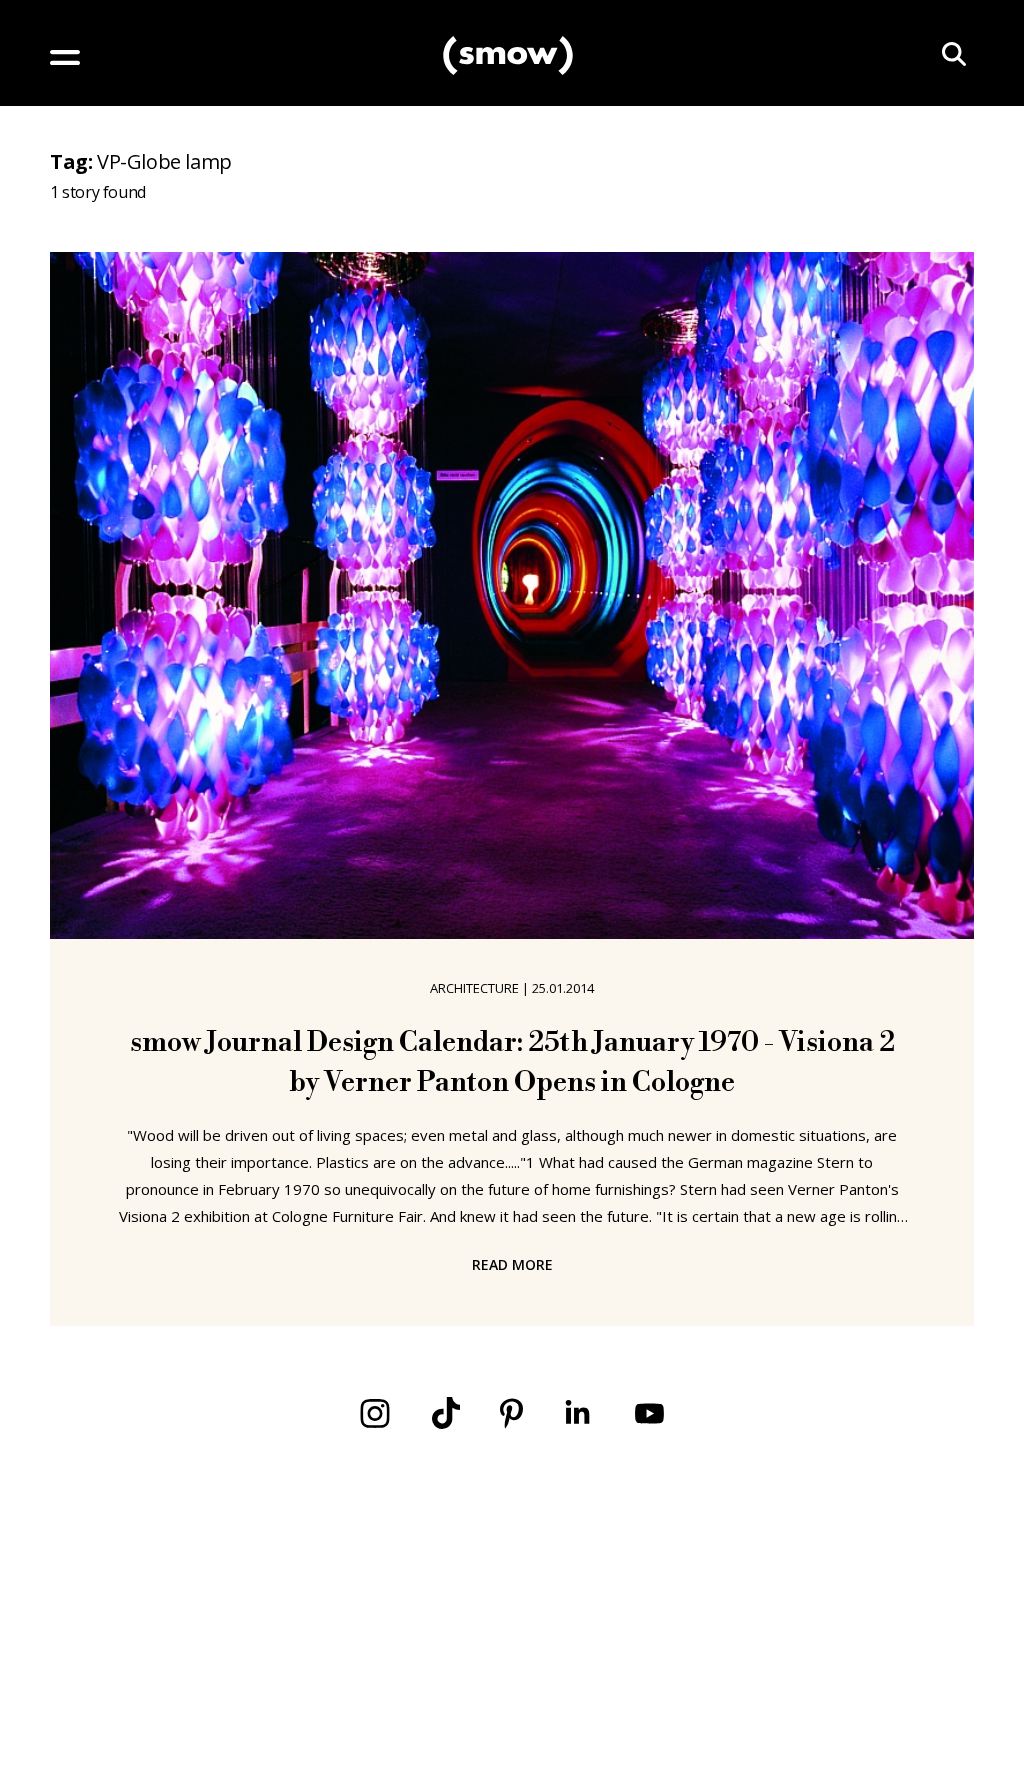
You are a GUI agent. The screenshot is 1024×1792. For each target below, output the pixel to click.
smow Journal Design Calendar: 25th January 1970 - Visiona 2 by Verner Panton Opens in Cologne (512, 1063)
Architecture (474, 988)
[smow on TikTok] (446, 1413)
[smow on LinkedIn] (577, 1413)
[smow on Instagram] (375, 1413)
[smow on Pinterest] (511, 1413)
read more (512, 1264)
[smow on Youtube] (649, 1413)
